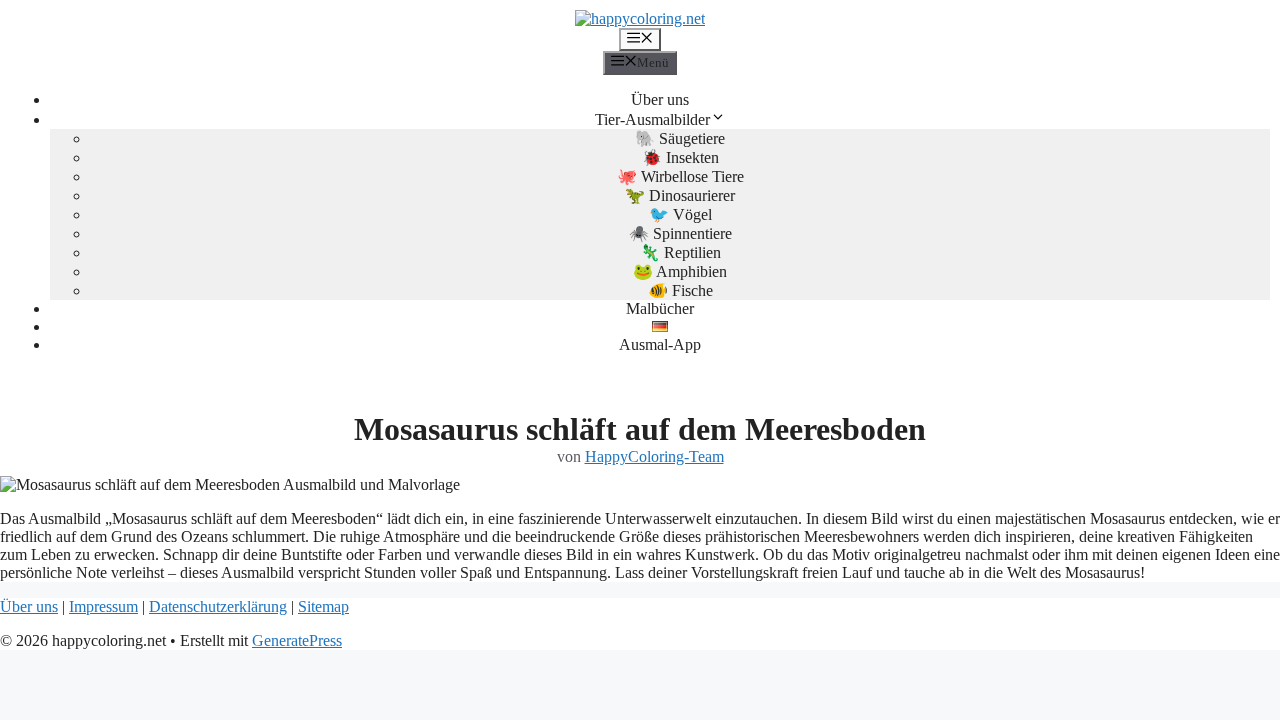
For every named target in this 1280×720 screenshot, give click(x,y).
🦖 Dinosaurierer (680, 195)
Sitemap (323, 606)
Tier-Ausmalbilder (652, 119)
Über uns (660, 99)
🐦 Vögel (680, 214)
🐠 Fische (680, 290)
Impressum (103, 606)
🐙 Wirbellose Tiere (680, 176)
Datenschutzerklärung (218, 606)
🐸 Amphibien (680, 271)
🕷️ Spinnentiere (680, 233)
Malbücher (660, 308)
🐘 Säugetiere (680, 138)
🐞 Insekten (680, 157)
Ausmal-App (660, 344)
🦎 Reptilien (680, 252)
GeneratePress (297, 640)
